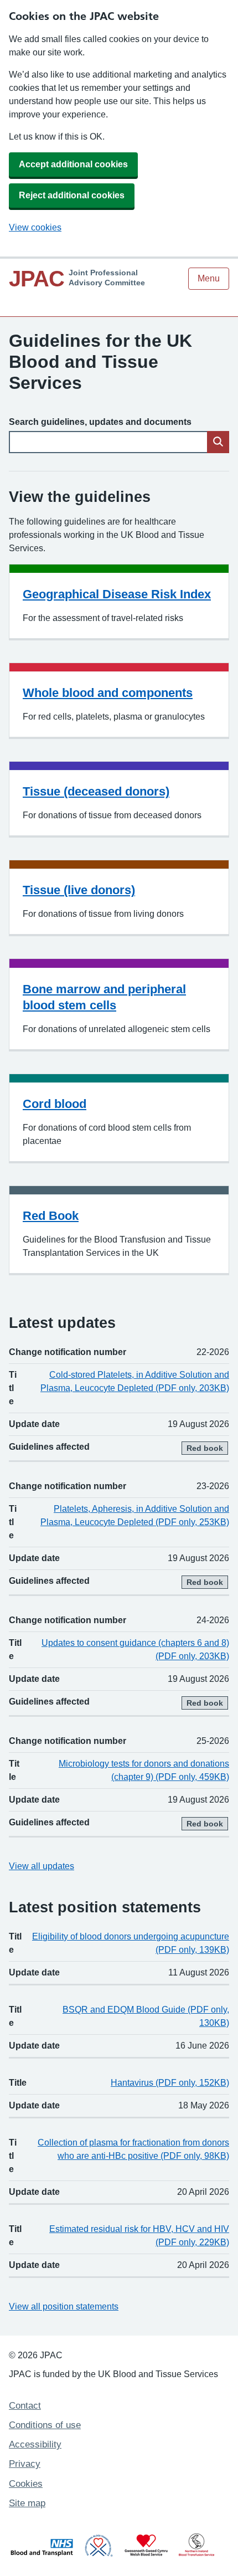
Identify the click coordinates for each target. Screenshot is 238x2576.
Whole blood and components (108, 693)
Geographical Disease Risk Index (117, 594)
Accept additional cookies (73, 164)
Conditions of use (45, 2425)
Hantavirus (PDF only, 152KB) (170, 2083)
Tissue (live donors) (79, 890)
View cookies (35, 227)
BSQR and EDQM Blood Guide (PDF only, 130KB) (146, 2016)
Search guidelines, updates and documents (100, 422)
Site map (27, 2503)
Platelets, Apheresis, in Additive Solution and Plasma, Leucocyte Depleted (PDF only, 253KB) (135, 1515)
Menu (209, 278)
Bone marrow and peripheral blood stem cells (104, 997)
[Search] (218, 442)
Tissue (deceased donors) (96, 791)
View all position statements (64, 2306)
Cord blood (55, 1104)
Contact (25, 2406)
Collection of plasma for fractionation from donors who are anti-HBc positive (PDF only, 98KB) (133, 2149)
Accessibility (35, 2444)
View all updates (42, 1866)
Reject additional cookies (72, 195)
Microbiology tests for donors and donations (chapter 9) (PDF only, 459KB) (144, 1770)
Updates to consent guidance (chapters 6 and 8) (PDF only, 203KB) (135, 1649)
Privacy (25, 2464)
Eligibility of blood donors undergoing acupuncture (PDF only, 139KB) (131, 1943)
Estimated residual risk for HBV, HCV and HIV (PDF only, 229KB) (139, 2236)
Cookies (26, 2484)
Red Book (51, 1216)
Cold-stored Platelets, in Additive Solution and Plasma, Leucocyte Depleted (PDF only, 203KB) (135, 1381)
